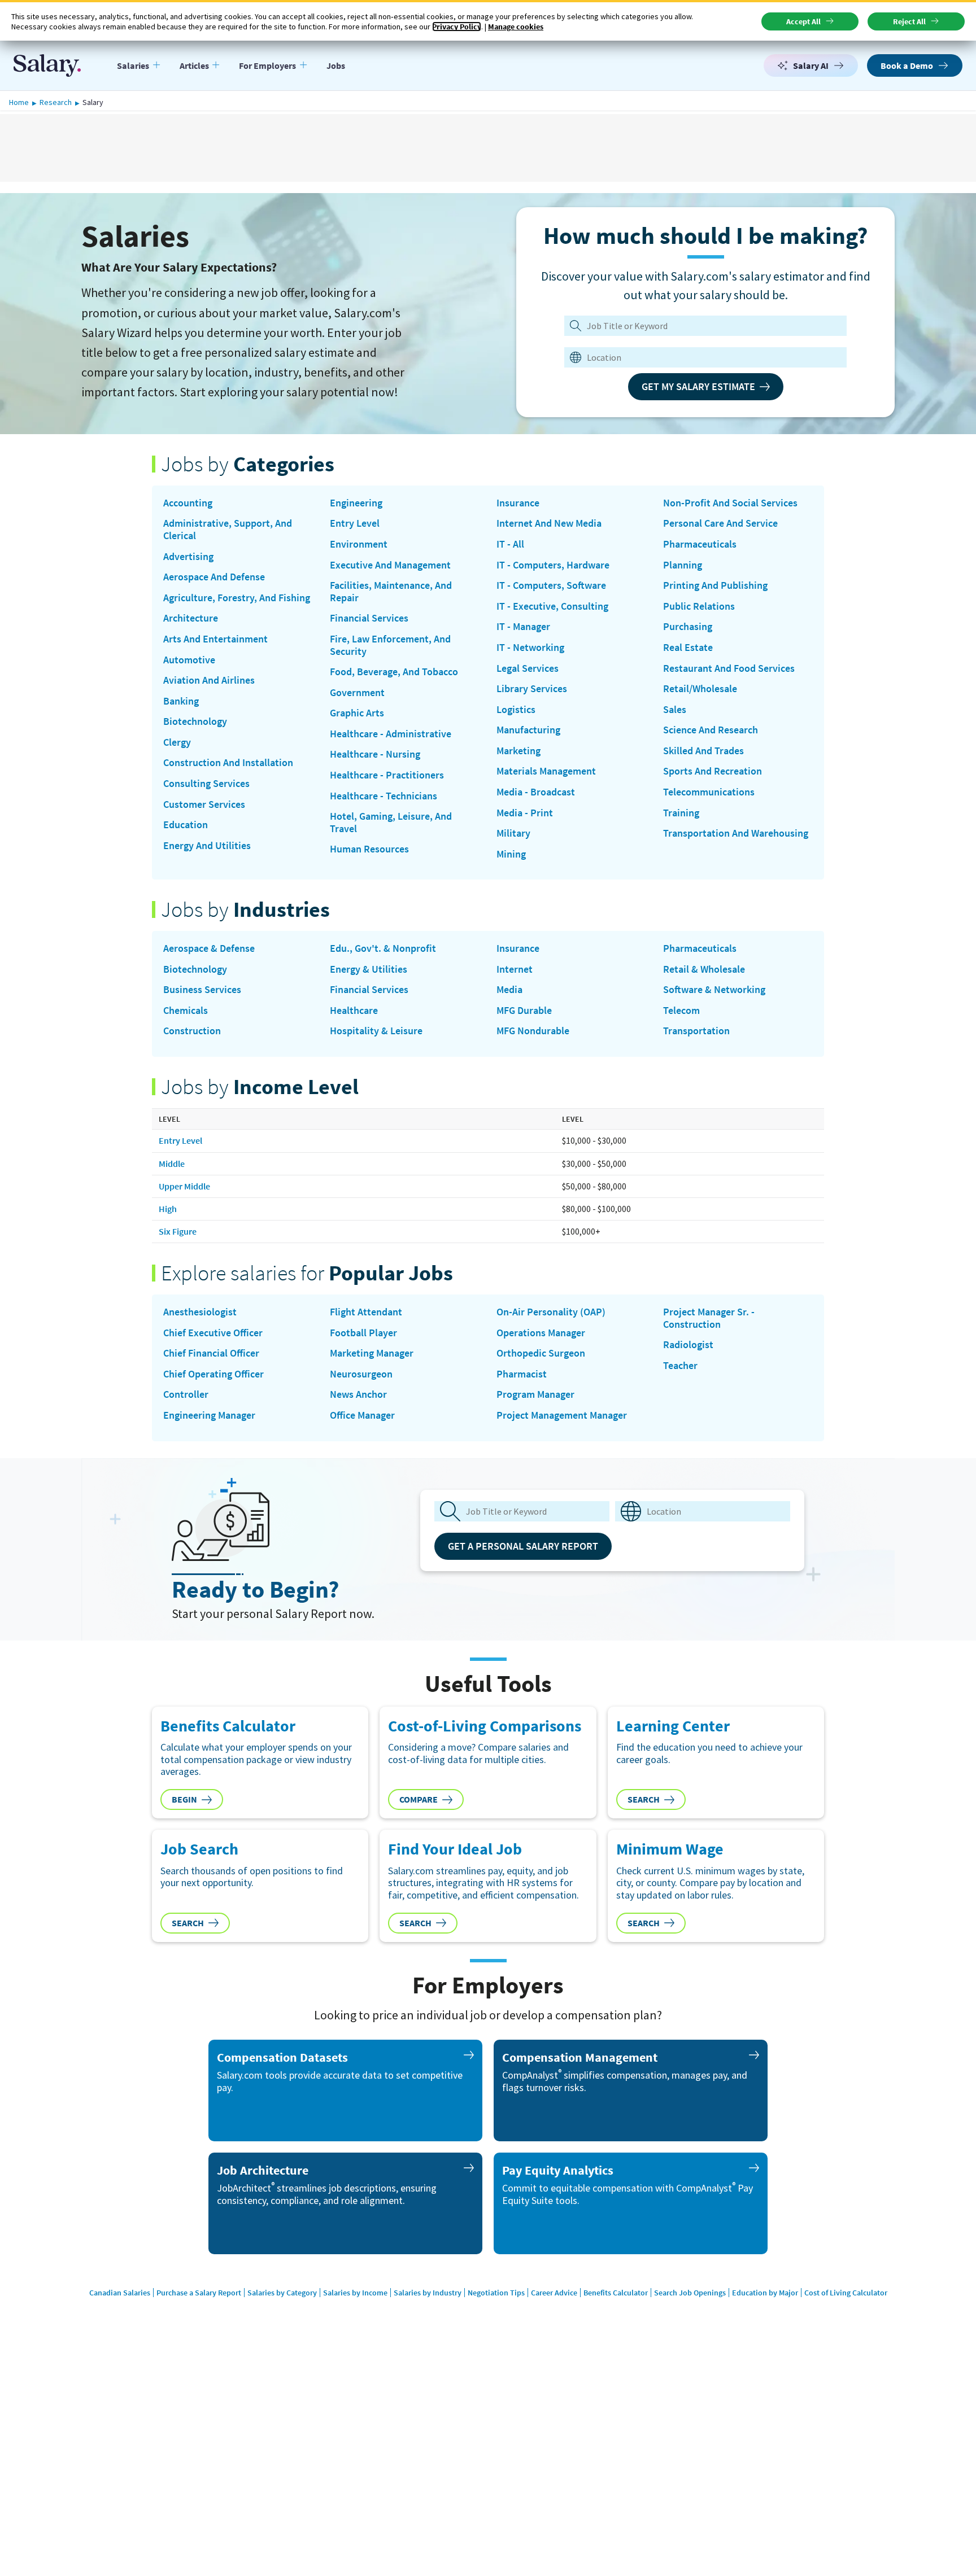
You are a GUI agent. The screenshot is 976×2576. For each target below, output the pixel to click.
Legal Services (528, 668)
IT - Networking (530, 648)
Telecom (681, 1011)
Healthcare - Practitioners (387, 775)
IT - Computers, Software (551, 585)
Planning (683, 565)
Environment (359, 544)
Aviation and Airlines (209, 680)
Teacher (680, 1366)
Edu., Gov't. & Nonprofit (383, 948)
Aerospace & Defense (209, 948)
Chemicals (186, 1011)
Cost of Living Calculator (846, 2293)
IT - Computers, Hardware (553, 565)
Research (56, 102)
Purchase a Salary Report (199, 2293)
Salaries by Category (282, 2293)
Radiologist (688, 1345)
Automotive (189, 660)
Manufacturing (528, 730)
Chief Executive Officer (213, 1333)
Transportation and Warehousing (736, 833)
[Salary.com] (47, 65)
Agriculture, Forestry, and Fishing (237, 598)
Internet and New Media (549, 523)
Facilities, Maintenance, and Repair (391, 591)
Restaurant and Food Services (729, 668)
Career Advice (554, 2293)
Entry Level (355, 523)
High (168, 1209)
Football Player (363, 1333)
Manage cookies (516, 27)
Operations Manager (541, 1333)
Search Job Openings (690, 2293)
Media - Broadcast (536, 792)
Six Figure (178, 1231)
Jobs (336, 65)
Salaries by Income (355, 2293)
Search (644, 1799)
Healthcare (354, 1011)
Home (19, 102)
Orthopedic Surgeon (541, 1353)
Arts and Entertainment (215, 639)
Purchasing (688, 627)
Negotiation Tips (496, 2293)
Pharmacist (522, 1374)
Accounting (188, 503)
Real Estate (688, 648)
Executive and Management (390, 565)
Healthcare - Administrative (391, 734)
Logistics (516, 710)
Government (357, 693)
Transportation (696, 1031)
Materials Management (546, 771)
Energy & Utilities (369, 969)
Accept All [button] (803, 21)
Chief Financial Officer (211, 1353)
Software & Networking (714, 990)
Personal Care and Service (720, 523)
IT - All (510, 544)
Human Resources (369, 849)
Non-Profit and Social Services (730, 503)
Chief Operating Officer (213, 1374)
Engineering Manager (209, 1415)
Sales (675, 710)
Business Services (202, 990)
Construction (192, 1031)
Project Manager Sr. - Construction (709, 1318)
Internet (515, 969)
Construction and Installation (228, 763)
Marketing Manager (372, 1353)
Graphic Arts (357, 713)
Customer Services (204, 804)
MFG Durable (524, 1011)
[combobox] (698, 357)
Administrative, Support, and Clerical (228, 529)
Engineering (356, 503)
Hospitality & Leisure (376, 1031)
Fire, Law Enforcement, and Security (390, 645)
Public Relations (699, 606)
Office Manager (362, 1415)
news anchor (358, 1394)
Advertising (188, 557)
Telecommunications (709, 792)
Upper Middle (184, 1186)
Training (681, 813)
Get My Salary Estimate (698, 386)
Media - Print (525, 813)
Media (509, 990)
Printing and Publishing (715, 585)
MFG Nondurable (533, 1031)
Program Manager (535, 1394)
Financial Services (369, 618)
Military (513, 833)
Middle (172, 1164)
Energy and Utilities (207, 846)
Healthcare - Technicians (384, 796)
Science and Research (711, 730)
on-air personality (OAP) (551, 1312)
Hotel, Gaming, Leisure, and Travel (391, 822)
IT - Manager (523, 627)
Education (186, 825)
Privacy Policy (457, 27)
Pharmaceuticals (700, 544)
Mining (511, 854)
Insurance (518, 503)
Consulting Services (206, 784)
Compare (419, 1799)
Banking (181, 701)
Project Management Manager (562, 1415)
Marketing (518, 751)
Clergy (177, 742)
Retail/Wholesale (700, 689)
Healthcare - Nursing (375, 754)
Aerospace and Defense (214, 577)
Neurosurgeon (361, 1374)
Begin (184, 1799)
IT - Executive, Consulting (552, 606)
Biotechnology (195, 721)
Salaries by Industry (428, 2293)
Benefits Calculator (616, 2293)
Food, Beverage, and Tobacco (394, 672)
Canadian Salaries (120, 2293)
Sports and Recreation (713, 771)
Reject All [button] (909, 21)
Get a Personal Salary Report (523, 1546)
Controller (186, 1394)
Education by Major (765, 2293)
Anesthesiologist (200, 1312)
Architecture (191, 618)
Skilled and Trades (703, 751)
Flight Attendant (366, 1312)
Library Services (532, 689)
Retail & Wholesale (704, 969)
